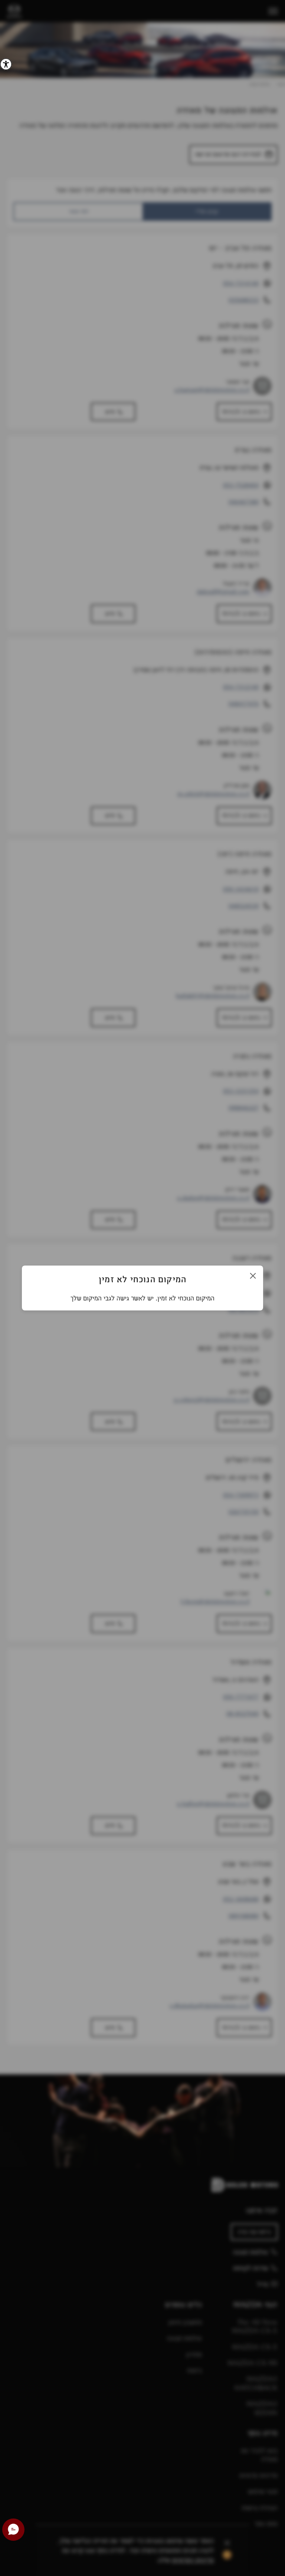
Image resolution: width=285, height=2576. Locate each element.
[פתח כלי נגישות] (6, 64)
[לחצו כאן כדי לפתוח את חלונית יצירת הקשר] (13, 2530)
